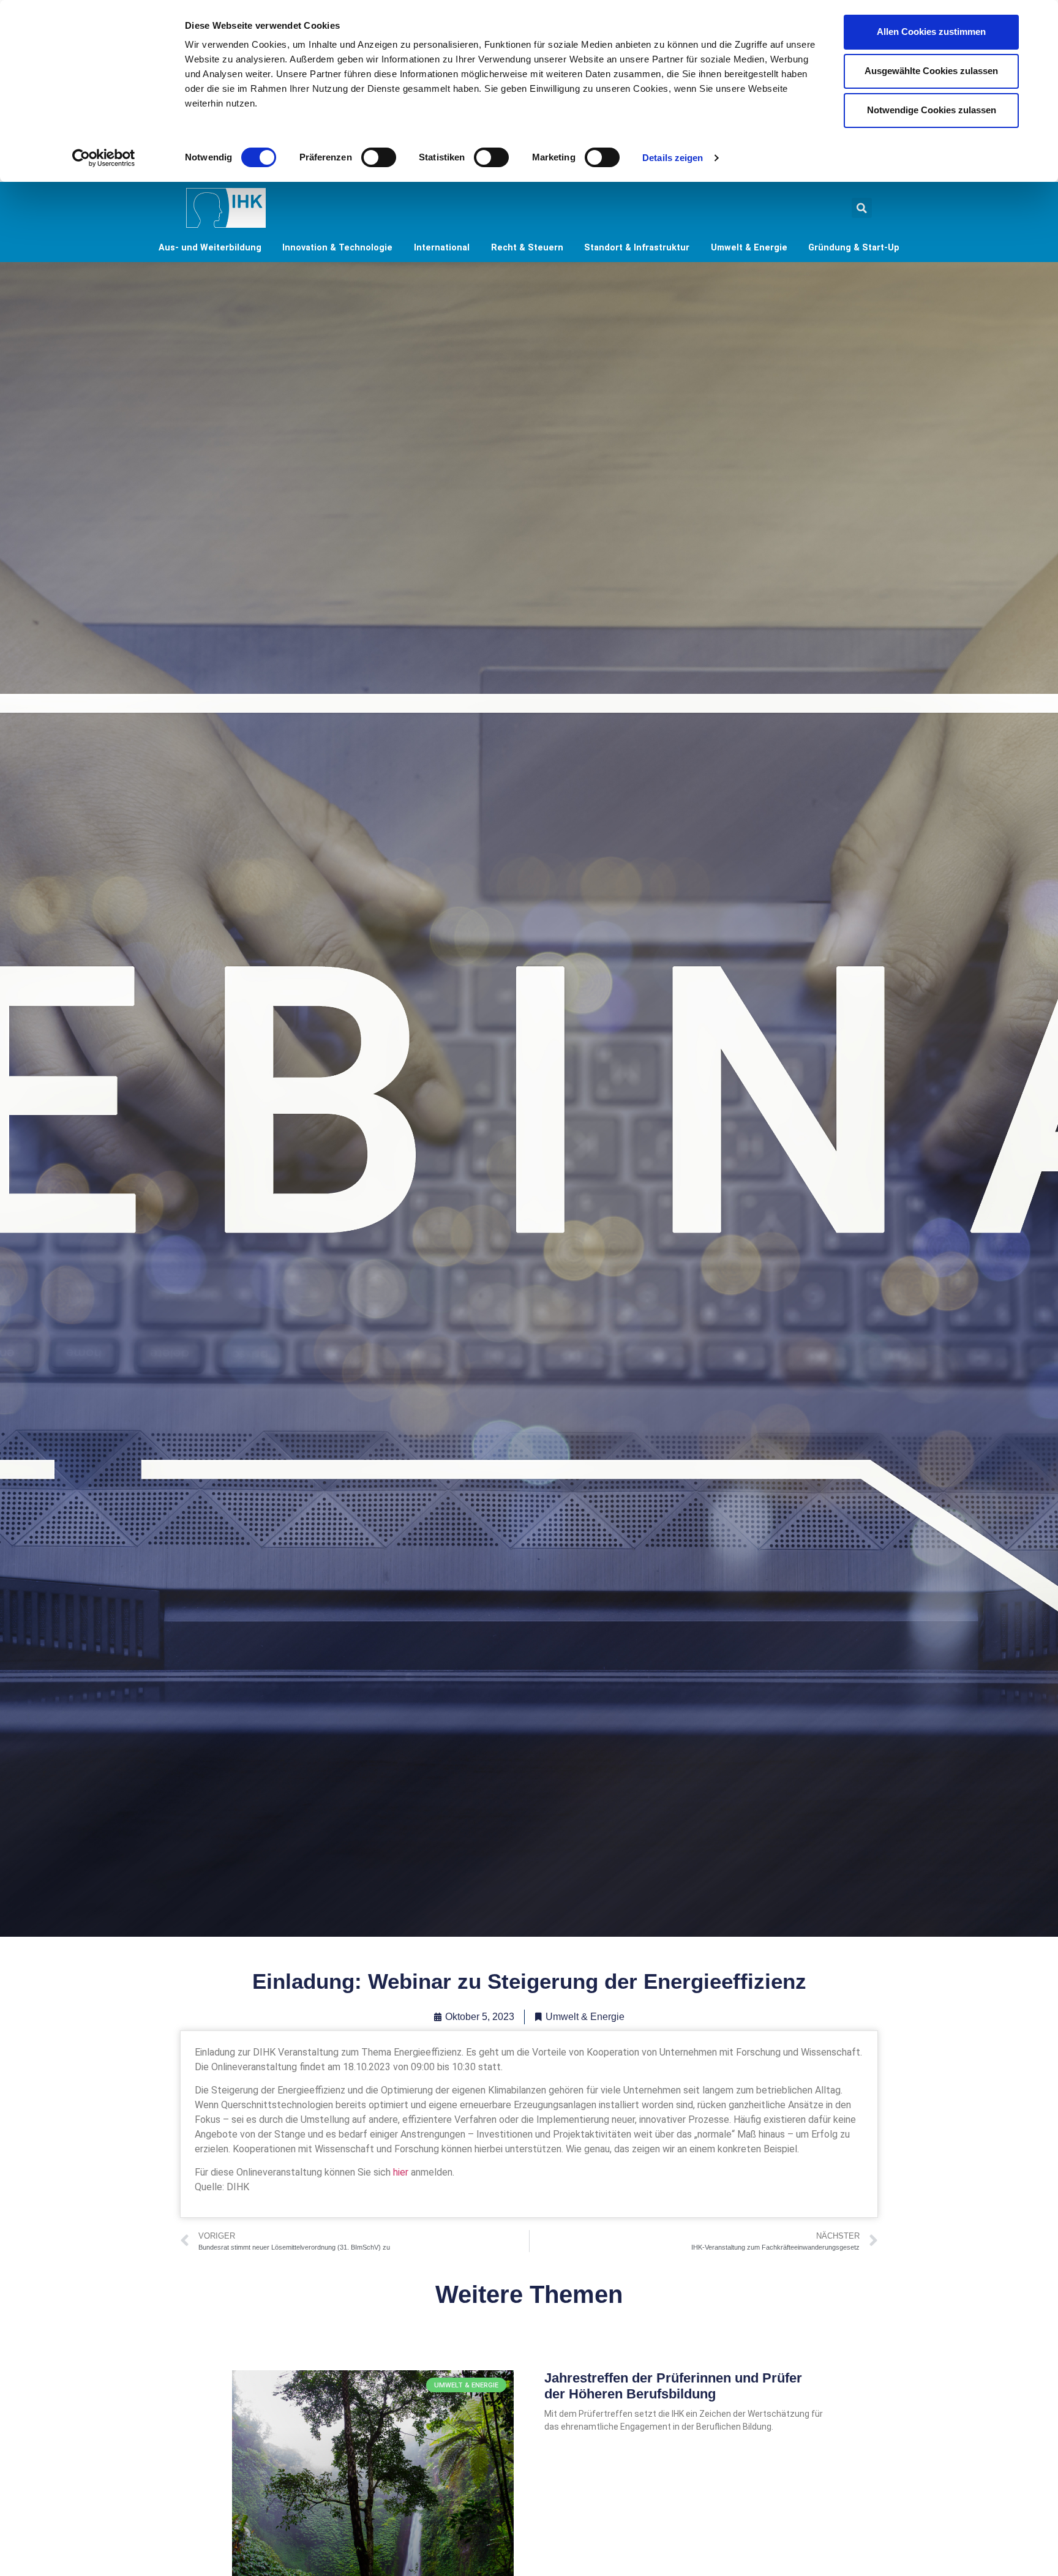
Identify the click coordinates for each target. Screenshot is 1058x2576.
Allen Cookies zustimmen (931, 32)
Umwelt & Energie (749, 248)
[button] (862, 208)
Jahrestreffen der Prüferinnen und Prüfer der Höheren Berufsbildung (673, 2386)
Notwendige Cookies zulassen (932, 110)
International (442, 248)
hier (401, 2172)
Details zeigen (673, 158)
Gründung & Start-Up (854, 248)
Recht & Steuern (527, 248)
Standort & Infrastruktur (637, 248)
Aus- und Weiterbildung (210, 248)
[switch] (379, 157)
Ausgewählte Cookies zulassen (931, 71)
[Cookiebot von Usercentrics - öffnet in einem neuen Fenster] (104, 158)
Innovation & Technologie (337, 248)
